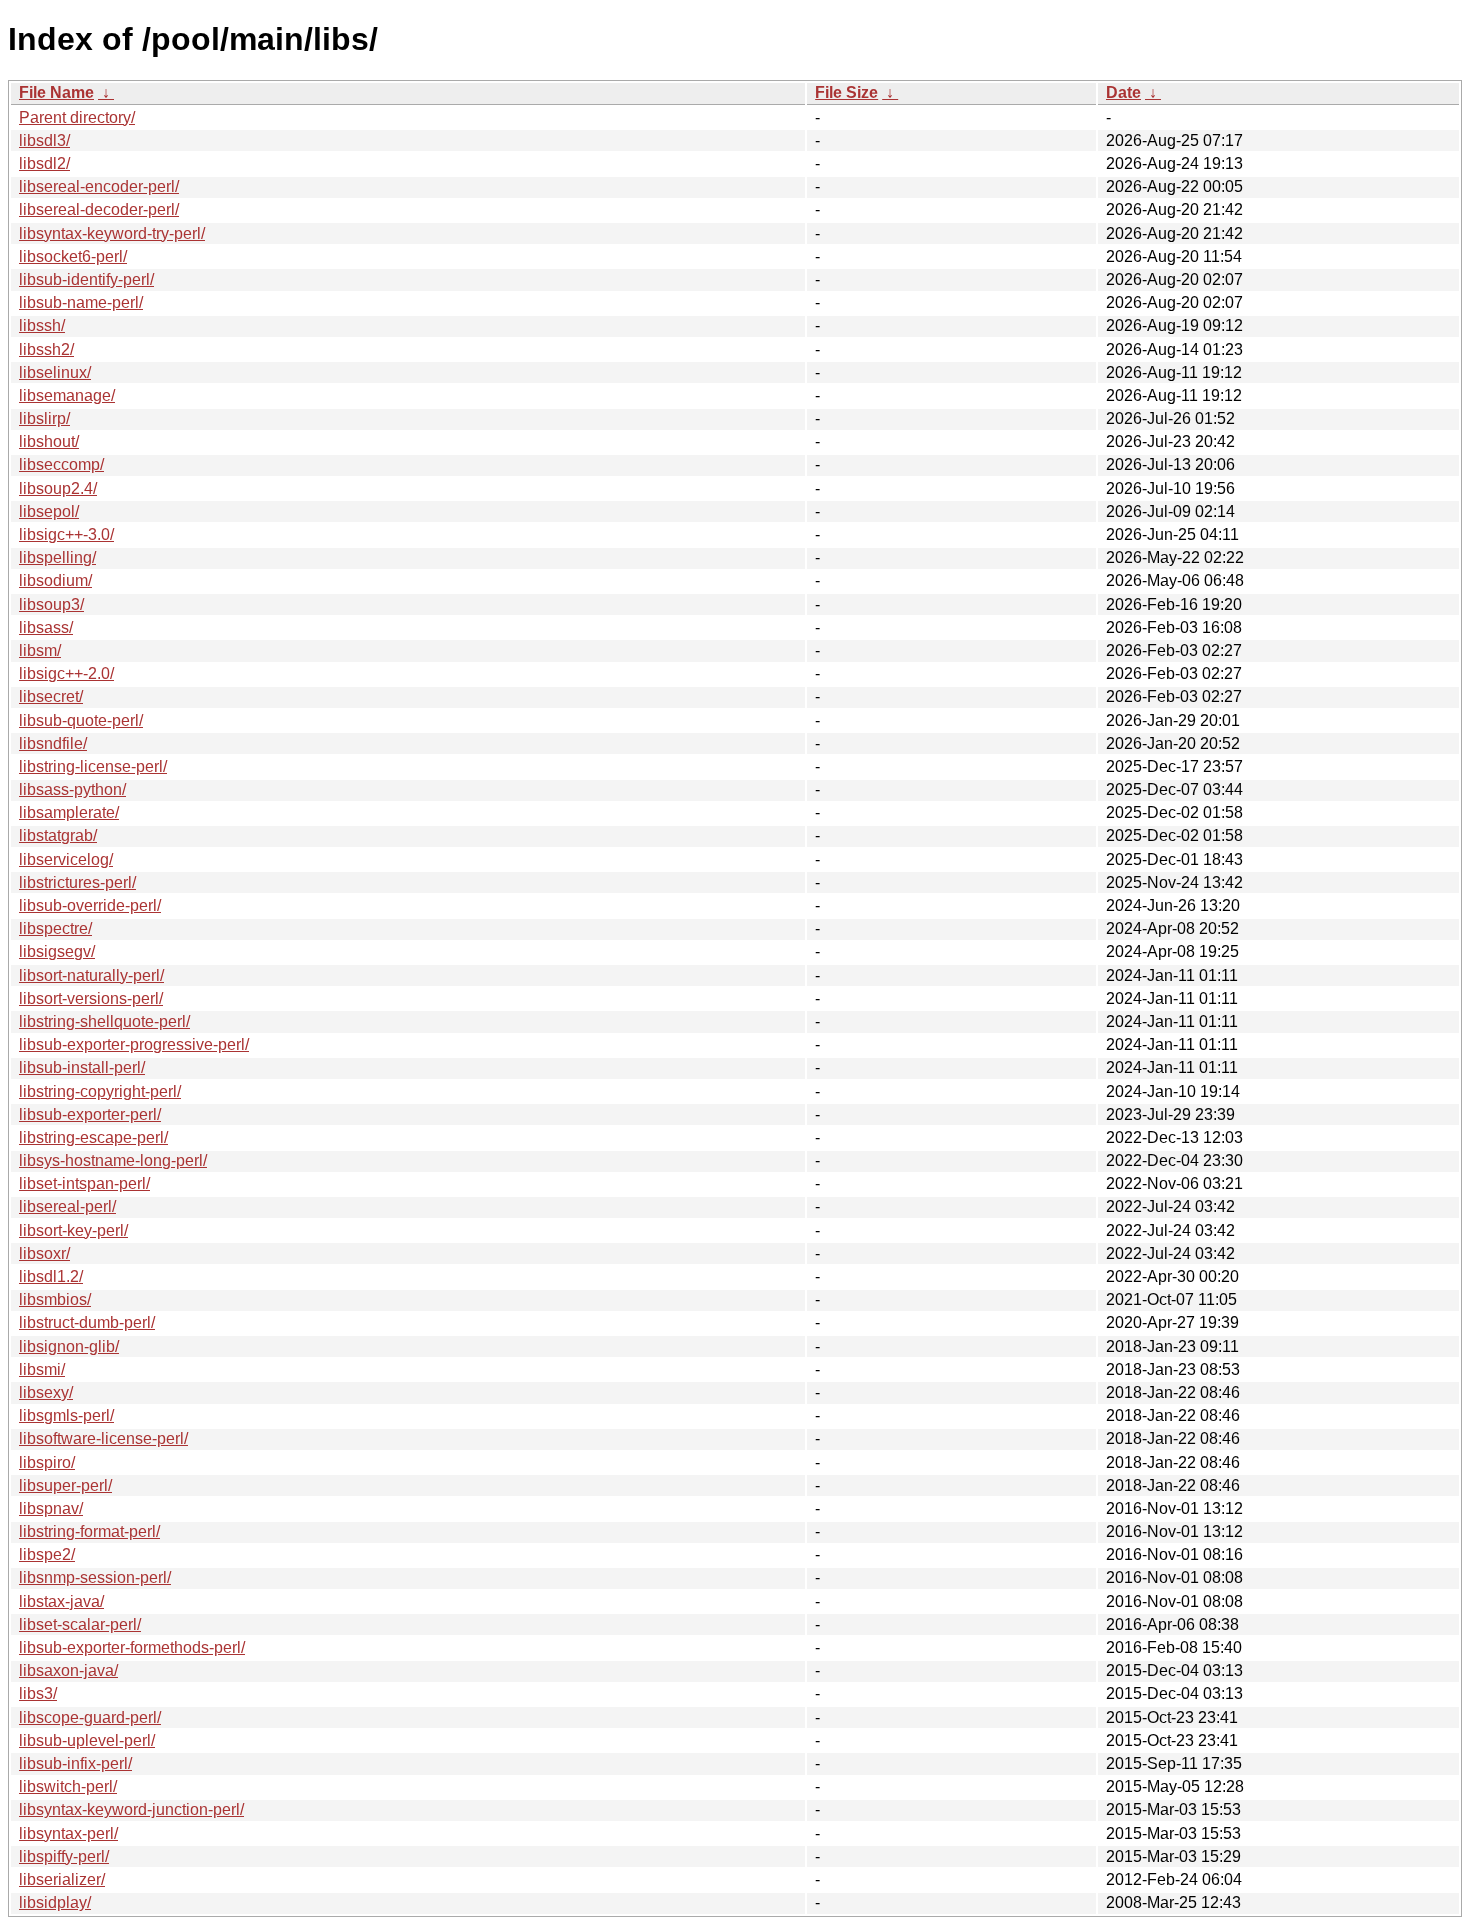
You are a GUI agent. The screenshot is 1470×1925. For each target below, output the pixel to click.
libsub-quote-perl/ (81, 720)
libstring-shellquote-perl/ (104, 1021)
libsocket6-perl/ (73, 256)
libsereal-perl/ (67, 1206)
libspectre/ (55, 928)
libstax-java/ (61, 1601)
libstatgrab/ (58, 835)
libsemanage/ (67, 395)
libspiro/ (47, 1462)
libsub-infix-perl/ (75, 1763)
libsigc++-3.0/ (66, 534)
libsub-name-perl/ (81, 302)
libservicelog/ (66, 859)
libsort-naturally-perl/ (91, 975)
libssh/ (42, 325)
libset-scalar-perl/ (80, 1624)
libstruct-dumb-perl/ (87, 1322)
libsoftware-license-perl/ (103, 1438)
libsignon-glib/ (69, 1346)
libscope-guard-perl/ (90, 1717)
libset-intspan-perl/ (84, 1183)
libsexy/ (46, 1392)
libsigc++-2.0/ (66, 673)
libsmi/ (42, 1369)
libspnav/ (51, 1508)
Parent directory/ (77, 117)
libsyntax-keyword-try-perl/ (112, 233)
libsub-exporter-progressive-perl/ (134, 1044)
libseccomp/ (61, 464)
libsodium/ (55, 580)
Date (1123, 92)
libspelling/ (57, 557)
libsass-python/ (72, 789)
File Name (56, 92)
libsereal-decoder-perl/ (99, 209)
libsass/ (46, 627)
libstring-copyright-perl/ (100, 1091)
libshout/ (49, 441)
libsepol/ (49, 511)
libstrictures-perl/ (77, 882)
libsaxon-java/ (68, 1670)
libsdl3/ (44, 140)
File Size (846, 92)
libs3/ (38, 1693)
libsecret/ (51, 696)
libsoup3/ (51, 604)
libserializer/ (62, 1879)
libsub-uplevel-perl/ (87, 1740)
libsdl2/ (44, 163)
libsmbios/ (55, 1299)
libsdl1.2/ (51, 1276)
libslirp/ (44, 418)
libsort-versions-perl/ (91, 998)
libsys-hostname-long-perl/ (113, 1160)
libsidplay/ (55, 1902)
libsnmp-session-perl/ (95, 1577)
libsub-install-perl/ (82, 1067)
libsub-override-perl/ (90, 905)
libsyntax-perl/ (68, 1833)
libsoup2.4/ (58, 488)
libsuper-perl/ (65, 1485)
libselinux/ (55, 372)
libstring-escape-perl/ (93, 1137)
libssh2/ (46, 349)
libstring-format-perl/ (89, 1531)
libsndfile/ (53, 743)
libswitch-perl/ (68, 1786)
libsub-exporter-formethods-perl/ (132, 1647)
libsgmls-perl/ (66, 1415)
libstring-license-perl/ (93, 766)
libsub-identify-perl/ (86, 279)
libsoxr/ (44, 1253)
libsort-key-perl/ (73, 1230)
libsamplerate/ (69, 812)
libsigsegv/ (57, 951)
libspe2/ (47, 1554)
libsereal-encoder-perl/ (99, 186)
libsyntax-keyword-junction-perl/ (131, 1809)
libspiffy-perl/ (64, 1856)
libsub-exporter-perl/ (90, 1114)
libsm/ (40, 650)
